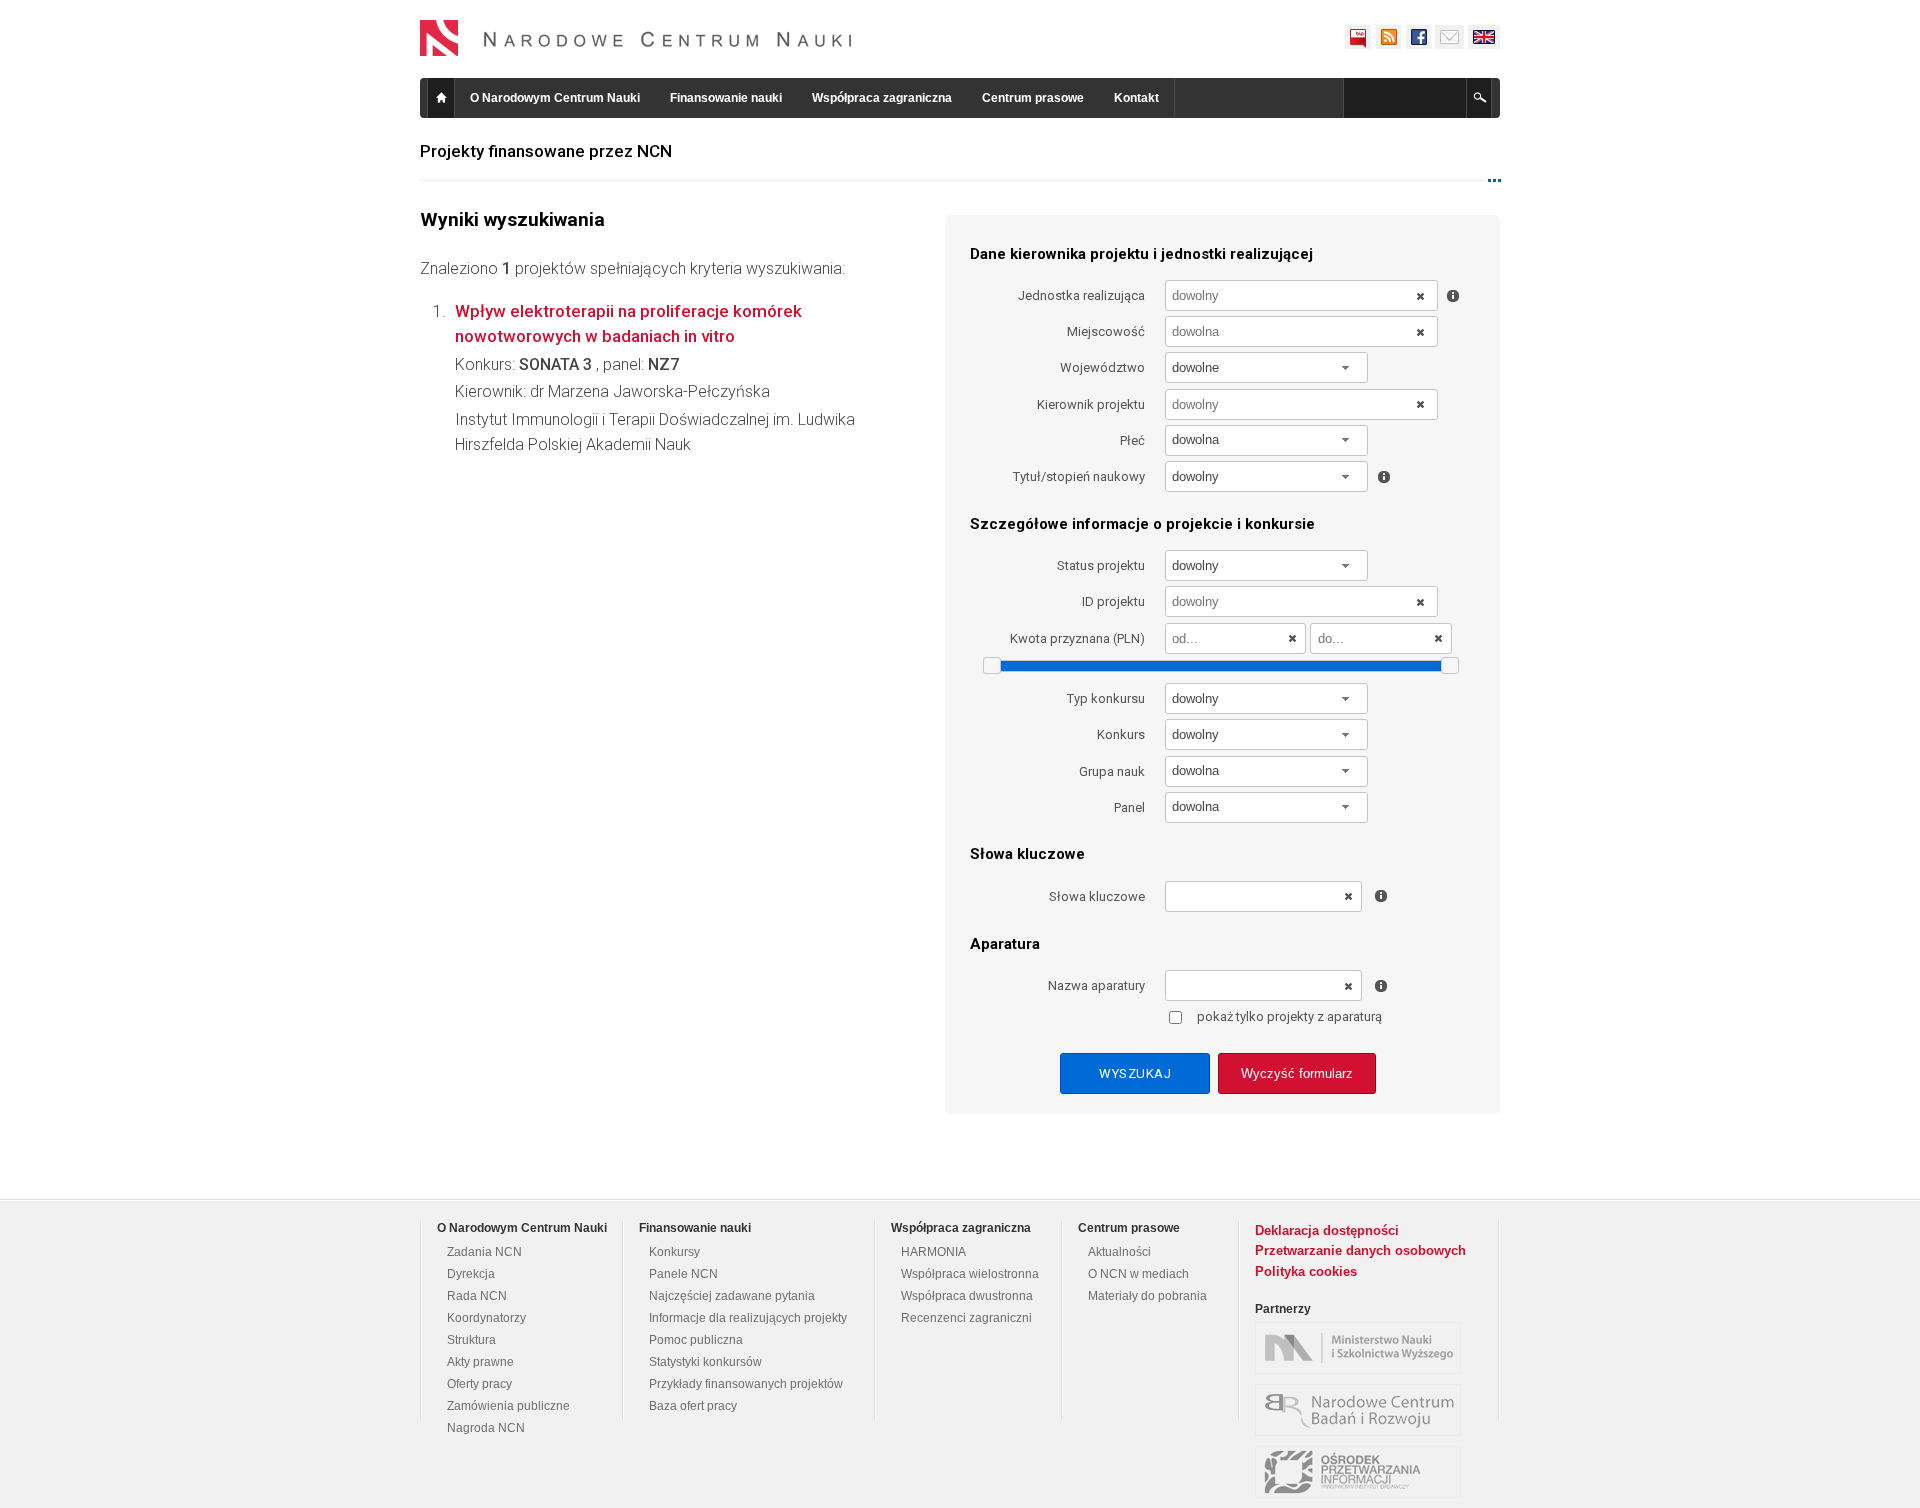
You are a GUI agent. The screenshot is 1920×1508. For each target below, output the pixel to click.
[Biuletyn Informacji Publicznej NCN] (1358, 37)
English (1484, 37)
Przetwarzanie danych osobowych (1360, 1250)
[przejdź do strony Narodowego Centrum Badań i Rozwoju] (1363, 1410)
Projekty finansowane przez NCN (546, 151)
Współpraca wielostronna (970, 1274)
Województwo (1102, 367)
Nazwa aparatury (1096, 985)
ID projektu (1113, 601)
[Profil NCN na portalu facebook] (1418, 37)
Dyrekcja (471, 1274)
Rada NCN (477, 1296)
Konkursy (674, 1252)
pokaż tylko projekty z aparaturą (1289, 1016)
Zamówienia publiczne (508, 1406)
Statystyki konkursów (705, 1362)
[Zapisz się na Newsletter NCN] (1449, 37)
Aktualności (1119, 1252)
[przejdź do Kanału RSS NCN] (1388, 37)
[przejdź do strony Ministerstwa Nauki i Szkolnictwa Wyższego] (1363, 1348)
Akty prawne (480, 1362)
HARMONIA (933, 1252)
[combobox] (1267, 367)
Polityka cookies (1306, 1271)
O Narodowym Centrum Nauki (555, 98)
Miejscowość (1106, 331)
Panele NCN (683, 1274)
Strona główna (441, 98)
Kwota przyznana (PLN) (1077, 638)
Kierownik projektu (1091, 404)
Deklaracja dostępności (1327, 1230)
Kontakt (1136, 98)
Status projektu (1101, 565)
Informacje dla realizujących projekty (748, 1318)
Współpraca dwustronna (967, 1296)
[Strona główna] (636, 38)
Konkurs (1121, 734)
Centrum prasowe (1033, 98)
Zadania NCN (484, 1252)
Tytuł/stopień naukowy (1079, 476)
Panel (1129, 807)
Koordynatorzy (486, 1318)
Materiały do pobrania (1147, 1296)
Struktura (471, 1340)
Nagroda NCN (486, 1428)
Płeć (1132, 440)
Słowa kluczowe (1097, 896)
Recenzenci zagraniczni (966, 1318)
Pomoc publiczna (696, 1340)
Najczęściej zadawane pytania (732, 1296)
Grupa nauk (1112, 771)
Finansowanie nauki (726, 98)
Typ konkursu (1106, 698)
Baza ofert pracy (693, 1406)
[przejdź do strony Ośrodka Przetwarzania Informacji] (1363, 1472)
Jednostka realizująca (1081, 295)
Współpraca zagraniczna (882, 98)
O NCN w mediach (1138, 1274)
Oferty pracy (479, 1384)
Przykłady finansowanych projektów (746, 1384)
